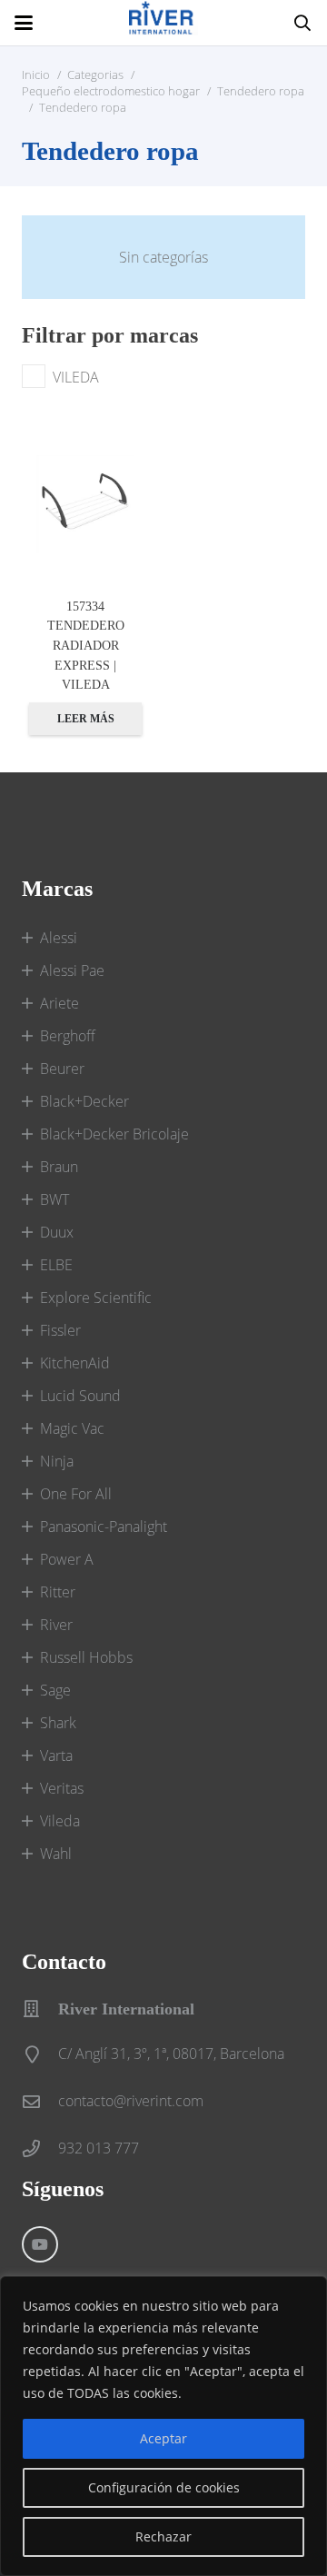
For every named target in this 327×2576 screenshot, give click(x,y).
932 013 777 (99, 2148)
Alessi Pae (72, 970)
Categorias (95, 75)
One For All (76, 1494)
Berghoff (68, 1036)
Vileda (60, 1821)
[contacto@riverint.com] (40, 2101)
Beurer (62, 1069)
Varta (56, 1755)
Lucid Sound (80, 1396)
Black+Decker (84, 1101)
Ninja (57, 1461)
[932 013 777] (40, 2148)
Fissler (60, 1330)
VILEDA (76, 377)
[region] (163, 2426)
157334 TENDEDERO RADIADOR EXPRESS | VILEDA (86, 645)
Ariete (59, 1003)
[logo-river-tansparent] (163, 23)
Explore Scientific (96, 1298)
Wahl (56, 1854)
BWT (54, 1199)
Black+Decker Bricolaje (114, 1134)
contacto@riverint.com (131, 2101)
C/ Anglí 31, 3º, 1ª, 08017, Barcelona (171, 2054)
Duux (57, 1232)
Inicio (36, 75)
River (56, 1625)
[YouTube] (40, 2244)
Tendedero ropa (261, 91)
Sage (55, 1690)
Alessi (59, 938)
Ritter (58, 1592)
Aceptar (163, 2438)
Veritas (62, 1788)
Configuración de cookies (164, 2487)
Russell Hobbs (86, 1657)
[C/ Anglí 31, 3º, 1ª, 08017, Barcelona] (40, 2054)
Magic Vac (72, 1428)
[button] (24, 23)
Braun (59, 1167)
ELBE (56, 1265)
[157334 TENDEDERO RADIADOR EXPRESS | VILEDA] (85, 504)
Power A (67, 1559)
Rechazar (163, 2536)
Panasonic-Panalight (104, 1527)
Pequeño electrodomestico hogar (111, 91)
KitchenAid (75, 1363)
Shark (58, 1723)
